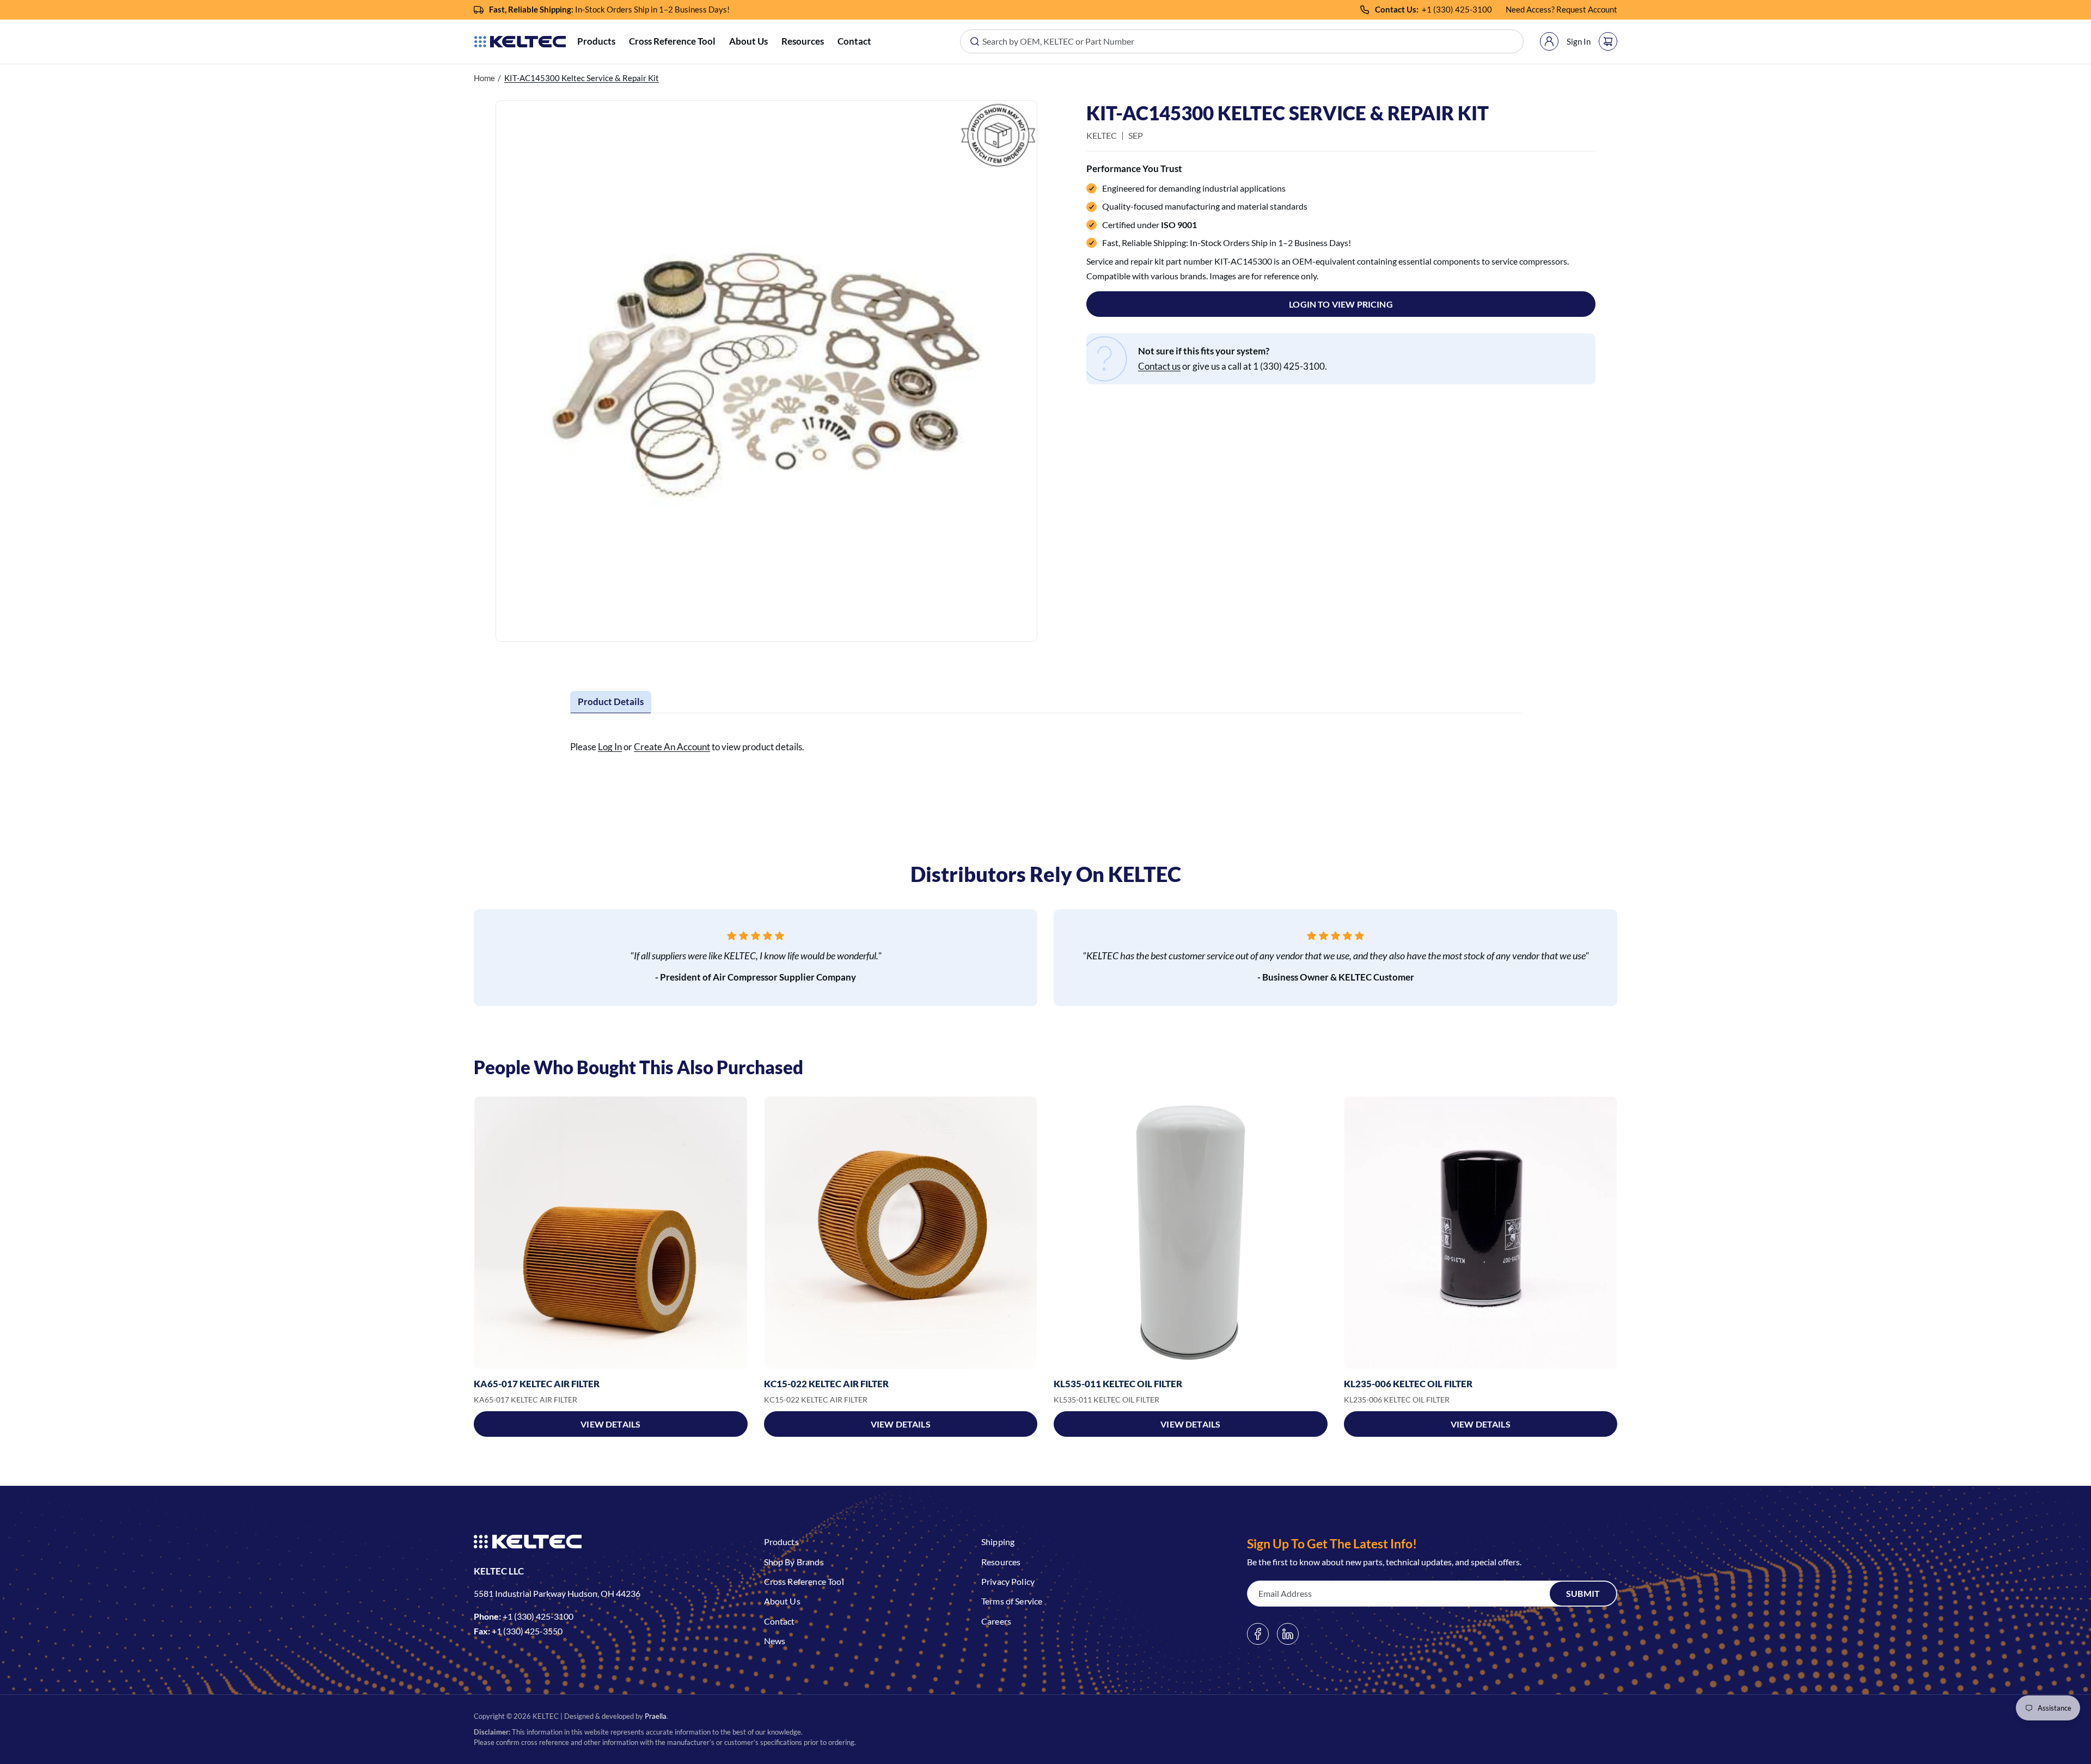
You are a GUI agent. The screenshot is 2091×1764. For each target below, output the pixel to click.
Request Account (1587, 9)
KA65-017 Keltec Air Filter (537, 1384)
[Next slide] (1617, 1233)
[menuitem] (596, 42)
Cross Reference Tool (672, 41)
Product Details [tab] (611, 702)
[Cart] (1608, 41)
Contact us (1159, 366)
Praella (656, 1716)
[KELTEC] (520, 42)
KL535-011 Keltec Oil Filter (1118, 1384)
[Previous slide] (474, 1233)
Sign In (1579, 41)
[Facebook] (1258, 1634)
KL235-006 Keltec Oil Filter (1408, 1384)
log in (610, 747)
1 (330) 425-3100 (1459, 9)
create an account (672, 747)
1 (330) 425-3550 (530, 1631)
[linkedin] (1288, 1634)
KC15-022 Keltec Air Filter (826, 1384)
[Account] (1549, 41)
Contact (854, 41)
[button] (596, 42)
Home (484, 78)
